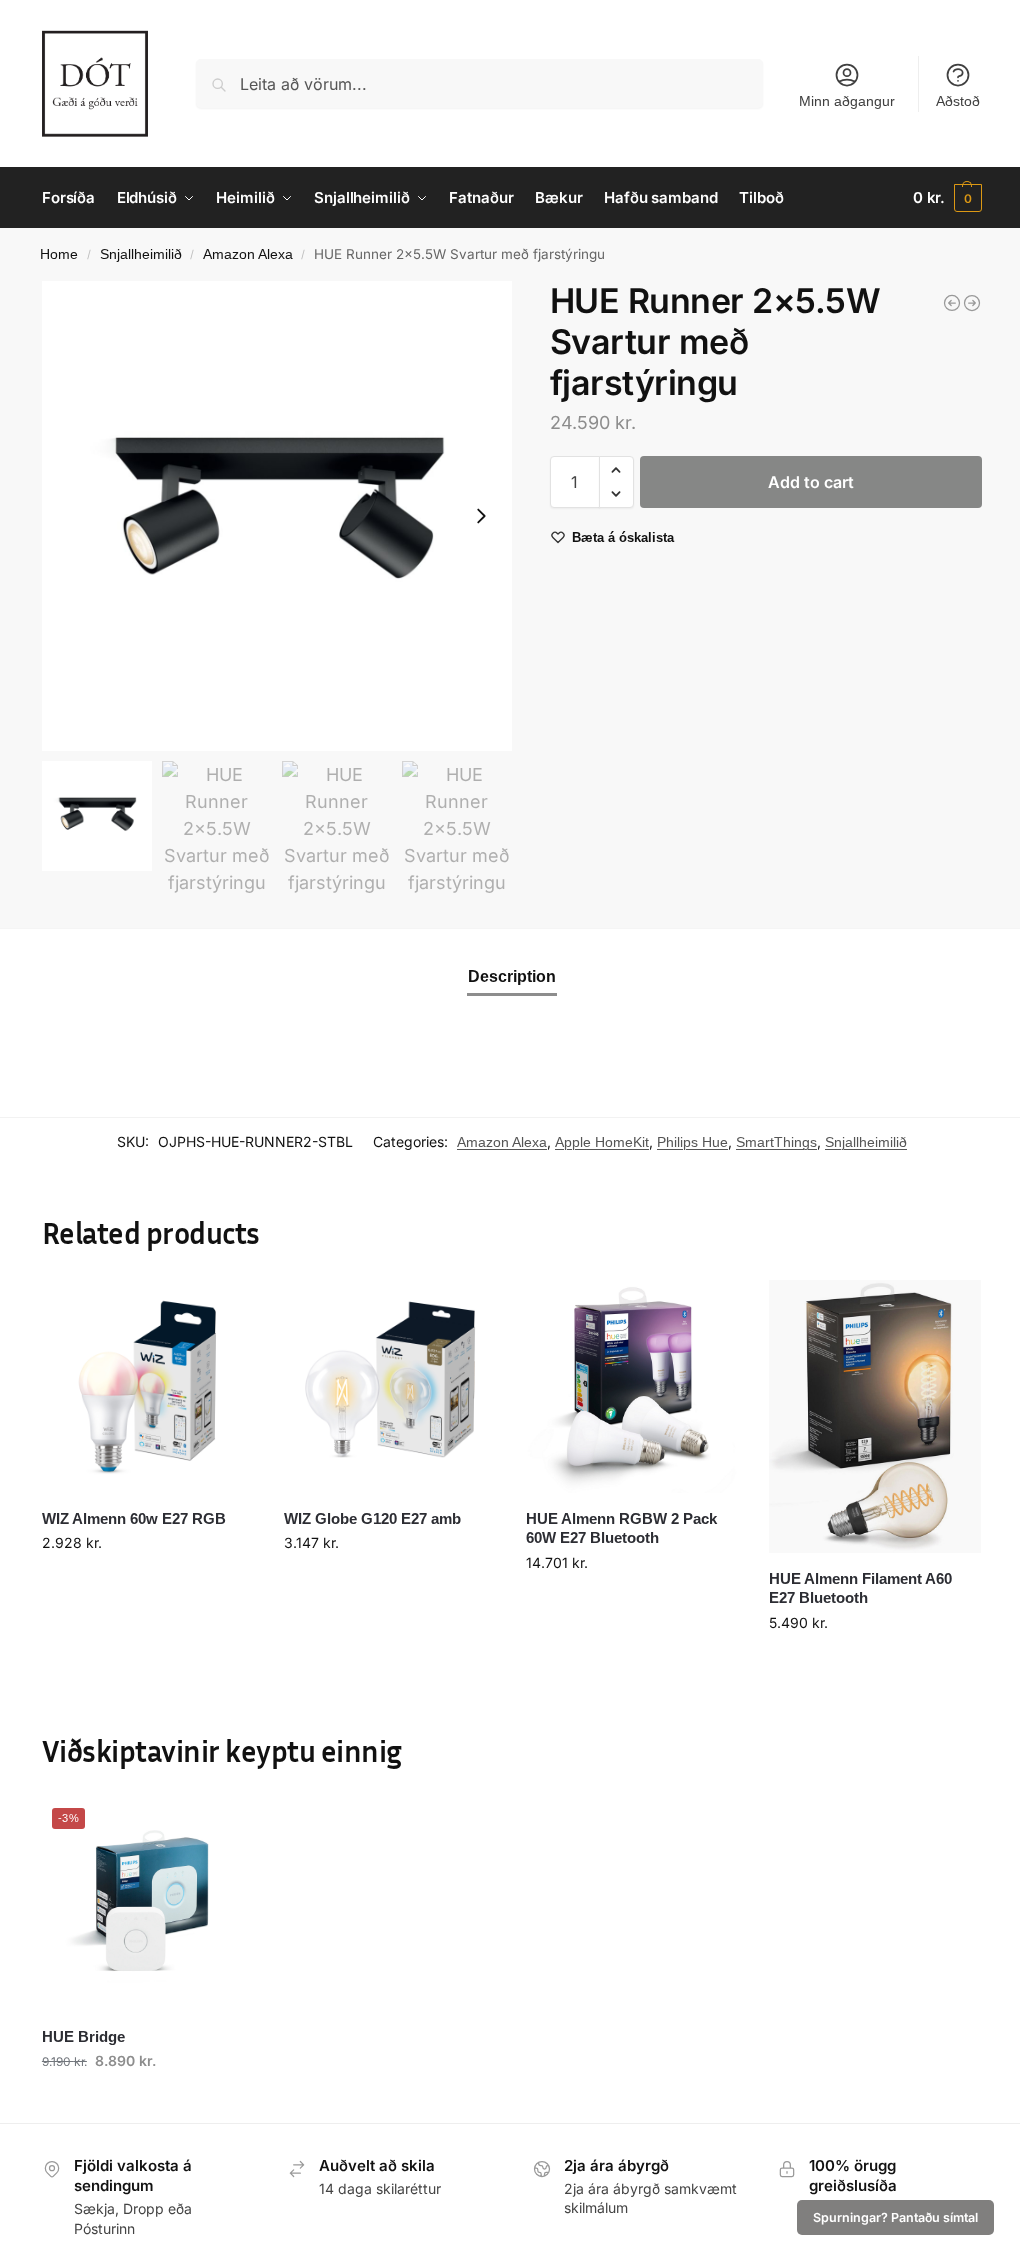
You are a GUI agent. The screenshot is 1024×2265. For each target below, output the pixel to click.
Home (59, 254)
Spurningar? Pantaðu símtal (895, 2217)
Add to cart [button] (148, 1585)
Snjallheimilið (141, 254)
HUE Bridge (83, 2036)
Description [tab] (512, 976)
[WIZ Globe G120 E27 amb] (390, 1386)
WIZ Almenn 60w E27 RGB (134, 1518)
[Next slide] (481, 516)
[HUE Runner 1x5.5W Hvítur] (952, 303)
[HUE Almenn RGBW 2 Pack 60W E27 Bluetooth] (632, 1386)
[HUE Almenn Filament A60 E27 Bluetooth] (875, 1416)
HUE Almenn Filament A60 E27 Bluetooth (860, 1588)
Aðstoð (958, 101)
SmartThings (776, 1142)
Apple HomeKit (602, 1142)
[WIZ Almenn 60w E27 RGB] (148, 1386)
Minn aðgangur (847, 101)
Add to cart (811, 482)
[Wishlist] (224, 1310)
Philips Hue (692, 1142)
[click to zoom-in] (277, 516)
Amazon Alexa (248, 254)
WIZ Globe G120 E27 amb (372, 1518)
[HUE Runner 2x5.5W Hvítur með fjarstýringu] (972, 303)
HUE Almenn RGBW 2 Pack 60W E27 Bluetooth (621, 1528)
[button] (947, 198)
